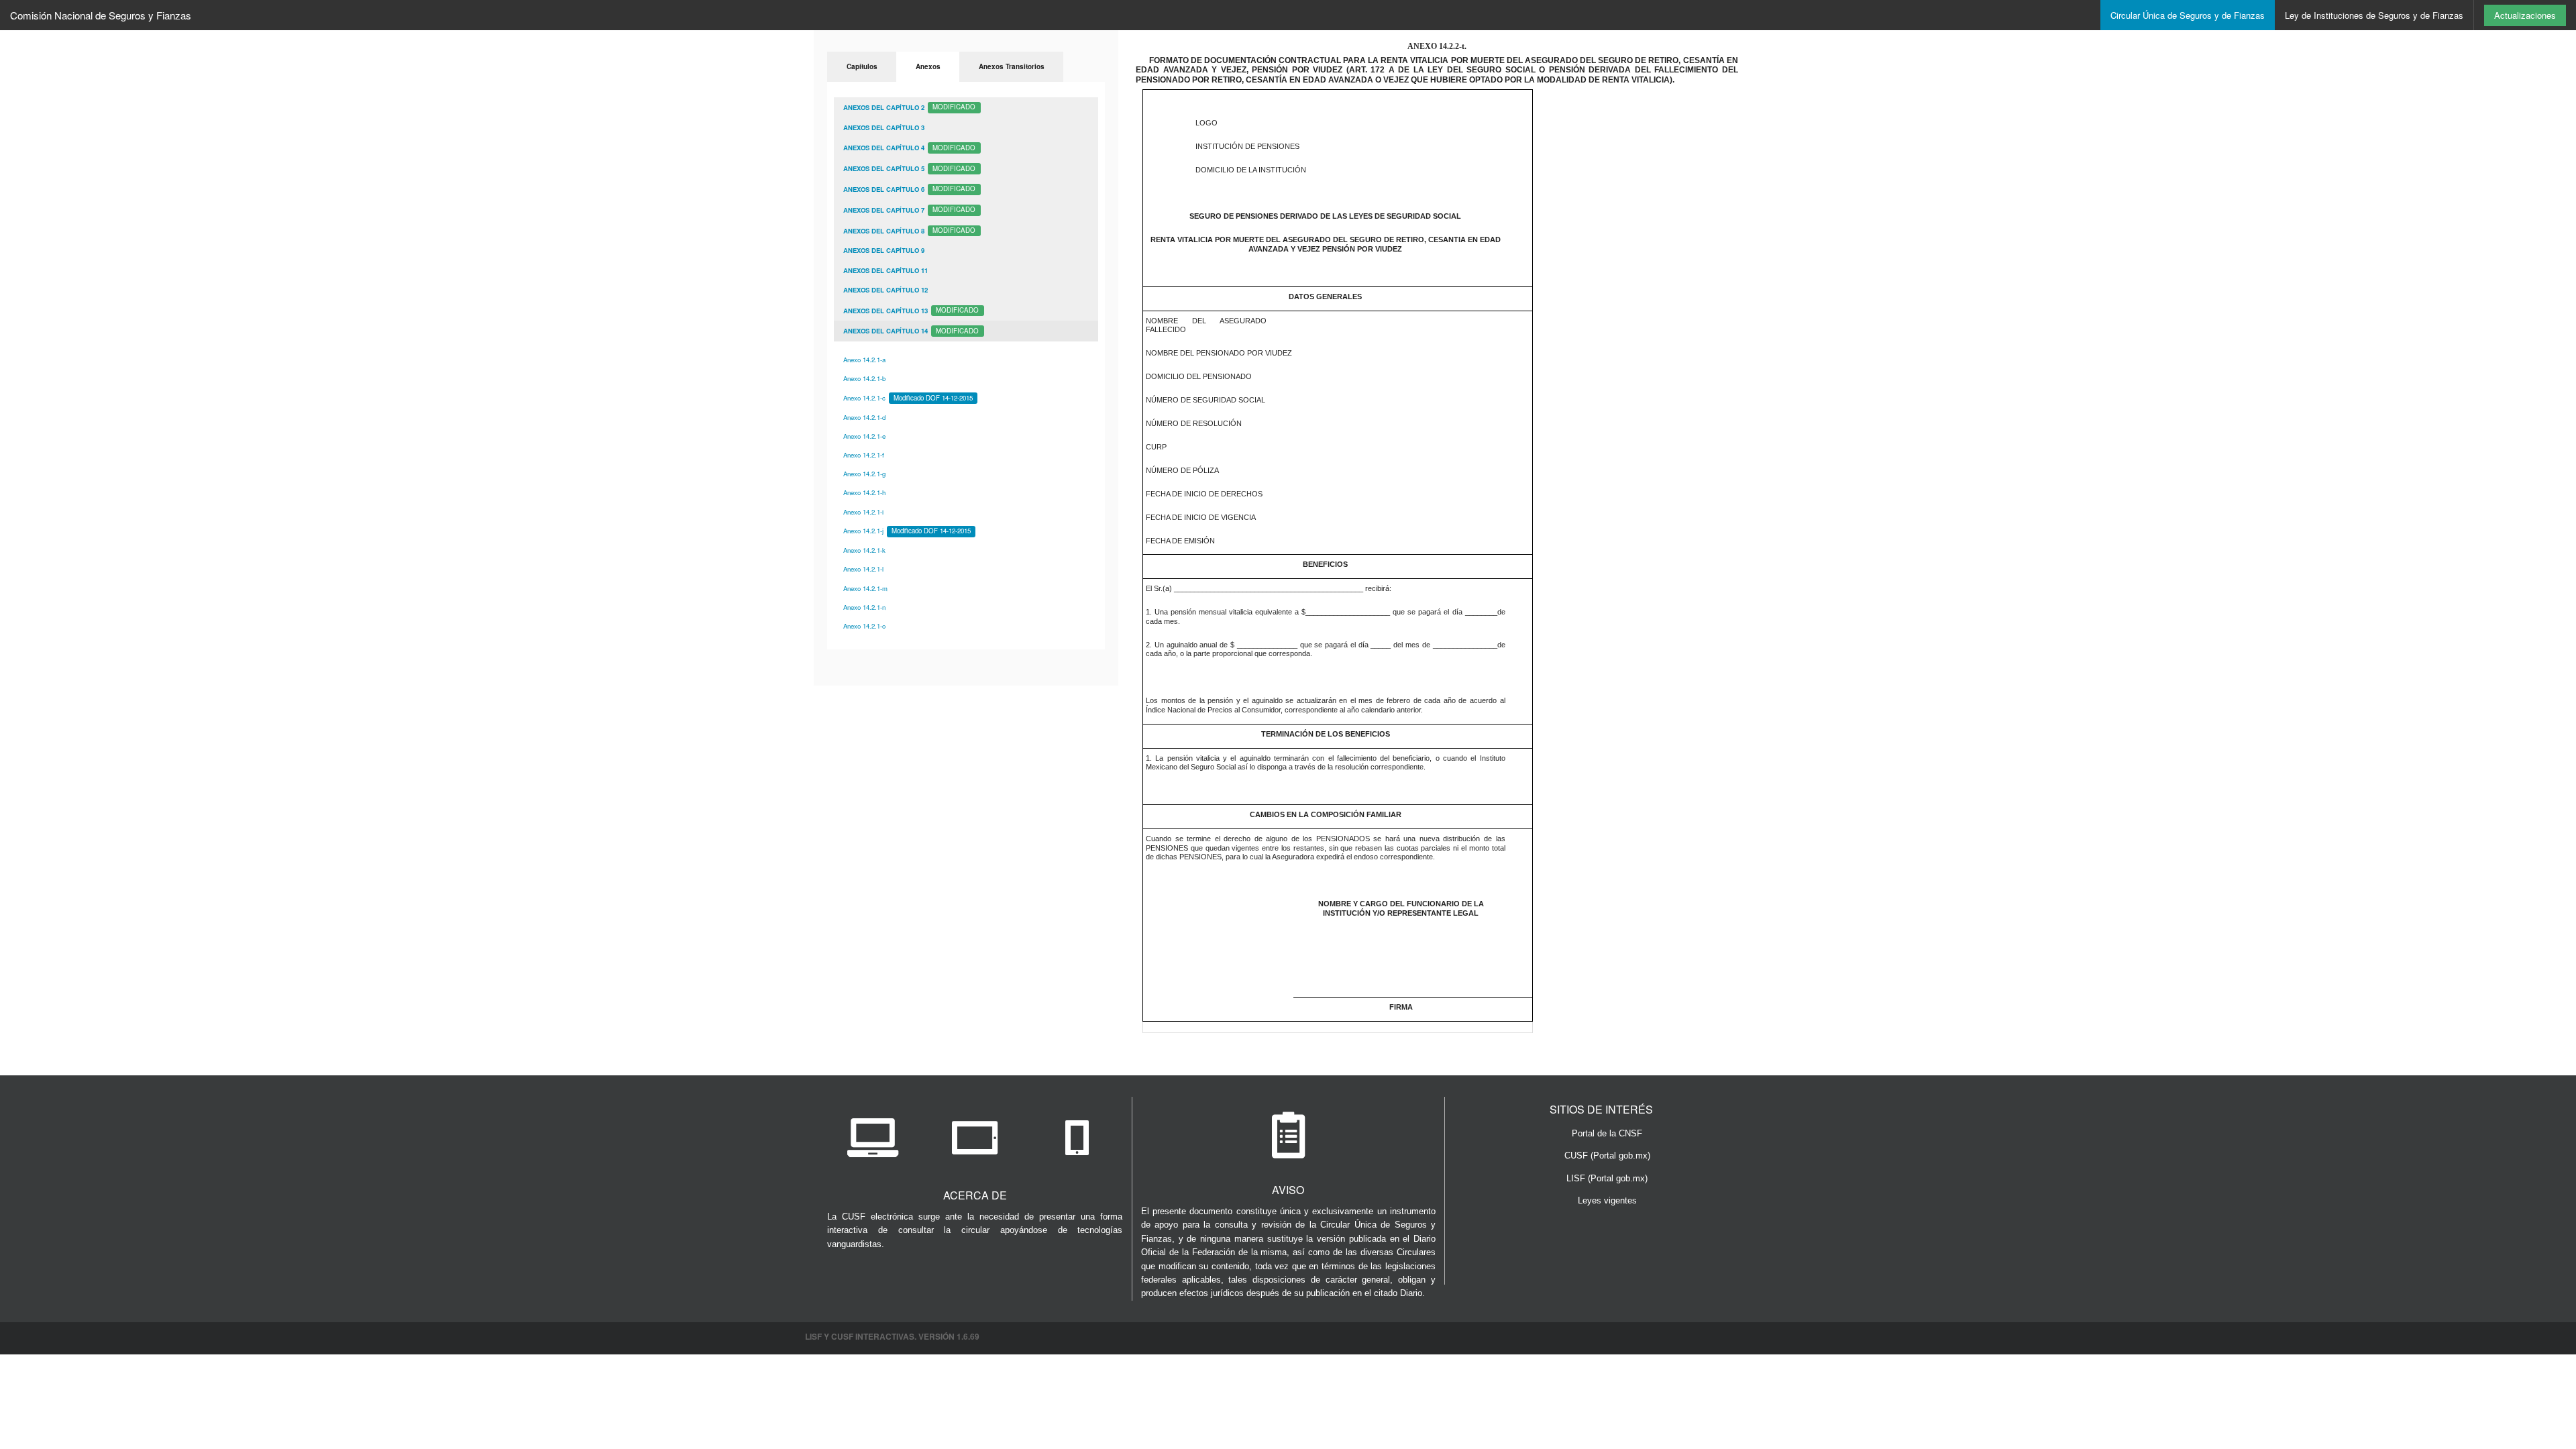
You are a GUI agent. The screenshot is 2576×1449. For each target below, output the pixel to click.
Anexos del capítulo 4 (909, 148)
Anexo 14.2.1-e (864, 436)
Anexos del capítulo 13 (911, 310)
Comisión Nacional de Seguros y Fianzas (101, 15)
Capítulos (862, 66)
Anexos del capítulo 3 (884, 127)
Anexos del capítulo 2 (909, 107)
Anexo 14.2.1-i (863, 512)
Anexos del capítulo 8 (909, 230)
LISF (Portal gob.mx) (1607, 1178)
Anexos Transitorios (1012, 66)
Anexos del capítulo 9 (884, 250)
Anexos (928, 66)
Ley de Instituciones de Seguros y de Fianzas (2374, 15)
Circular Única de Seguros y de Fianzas (2188, 15)
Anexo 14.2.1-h (864, 492)
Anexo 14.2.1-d (864, 417)
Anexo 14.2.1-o (864, 626)
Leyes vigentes (1607, 1200)
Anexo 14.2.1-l (863, 569)
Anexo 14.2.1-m (865, 588)
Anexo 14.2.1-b (864, 378)
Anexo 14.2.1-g (864, 474)
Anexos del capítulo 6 (909, 189)
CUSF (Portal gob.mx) (1607, 1156)
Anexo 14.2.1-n (864, 607)
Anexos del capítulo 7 (909, 209)
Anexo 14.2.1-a (864, 360)
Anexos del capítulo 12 (885, 290)
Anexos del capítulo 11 (885, 270)
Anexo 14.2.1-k (864, 550)
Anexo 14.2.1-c (908, 398)
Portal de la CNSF (1607, 1133)
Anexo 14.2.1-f (864, 455)
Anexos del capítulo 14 (911, 331)
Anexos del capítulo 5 (909, 168)
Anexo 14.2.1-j (907, 531)
